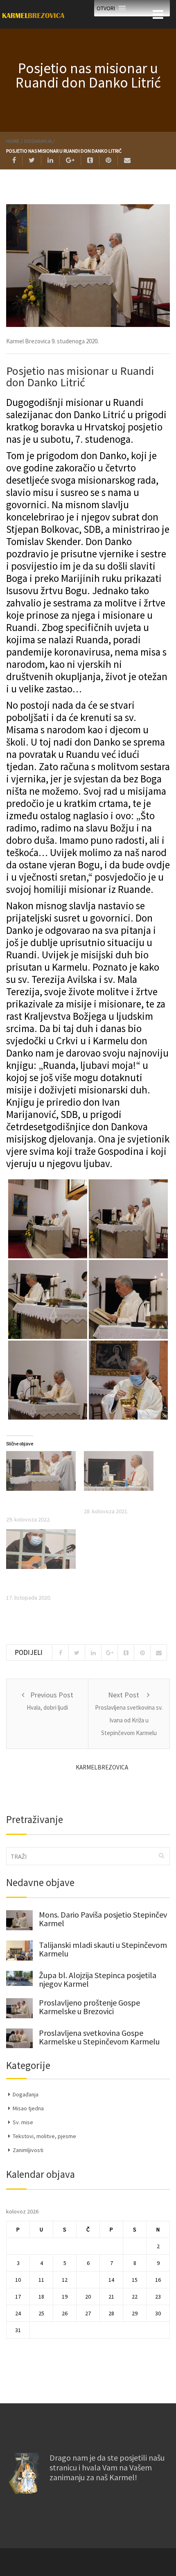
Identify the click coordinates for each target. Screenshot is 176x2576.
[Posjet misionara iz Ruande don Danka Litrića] (119, 1471)
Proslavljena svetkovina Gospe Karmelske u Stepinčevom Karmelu (99, 2037)
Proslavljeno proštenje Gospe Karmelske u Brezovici (89, 2007)
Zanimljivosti (28, 2150)
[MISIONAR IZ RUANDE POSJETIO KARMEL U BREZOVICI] (41, 1471)
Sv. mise (23, 2122)
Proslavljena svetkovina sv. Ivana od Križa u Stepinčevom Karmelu (129, 1720)
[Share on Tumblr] (90, 160)
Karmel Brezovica (28, 341)
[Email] (127, 160)
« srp (86, 2354)
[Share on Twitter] (32, 160)
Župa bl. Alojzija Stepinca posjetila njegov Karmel (98, 1979)
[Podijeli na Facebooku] (14, 160)
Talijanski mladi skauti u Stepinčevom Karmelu (103, 1949)
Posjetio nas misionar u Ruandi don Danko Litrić (80, 376)
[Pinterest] (109, 160)
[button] (106, 8)
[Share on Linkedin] (51, 160)
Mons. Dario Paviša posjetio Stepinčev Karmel (103, 1919)
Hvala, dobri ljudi (47, 1707)
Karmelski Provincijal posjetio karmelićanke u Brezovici (35, 1581)
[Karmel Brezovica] (35, 14)
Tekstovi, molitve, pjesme (44, 2136)
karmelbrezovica (102, 1767)
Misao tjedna (28, 2108)
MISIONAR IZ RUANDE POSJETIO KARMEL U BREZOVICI (31, 1503)
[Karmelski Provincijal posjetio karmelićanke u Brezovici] (41, 1549)
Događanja (26, 2094)
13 (88, 2280)
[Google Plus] (70, 160)
